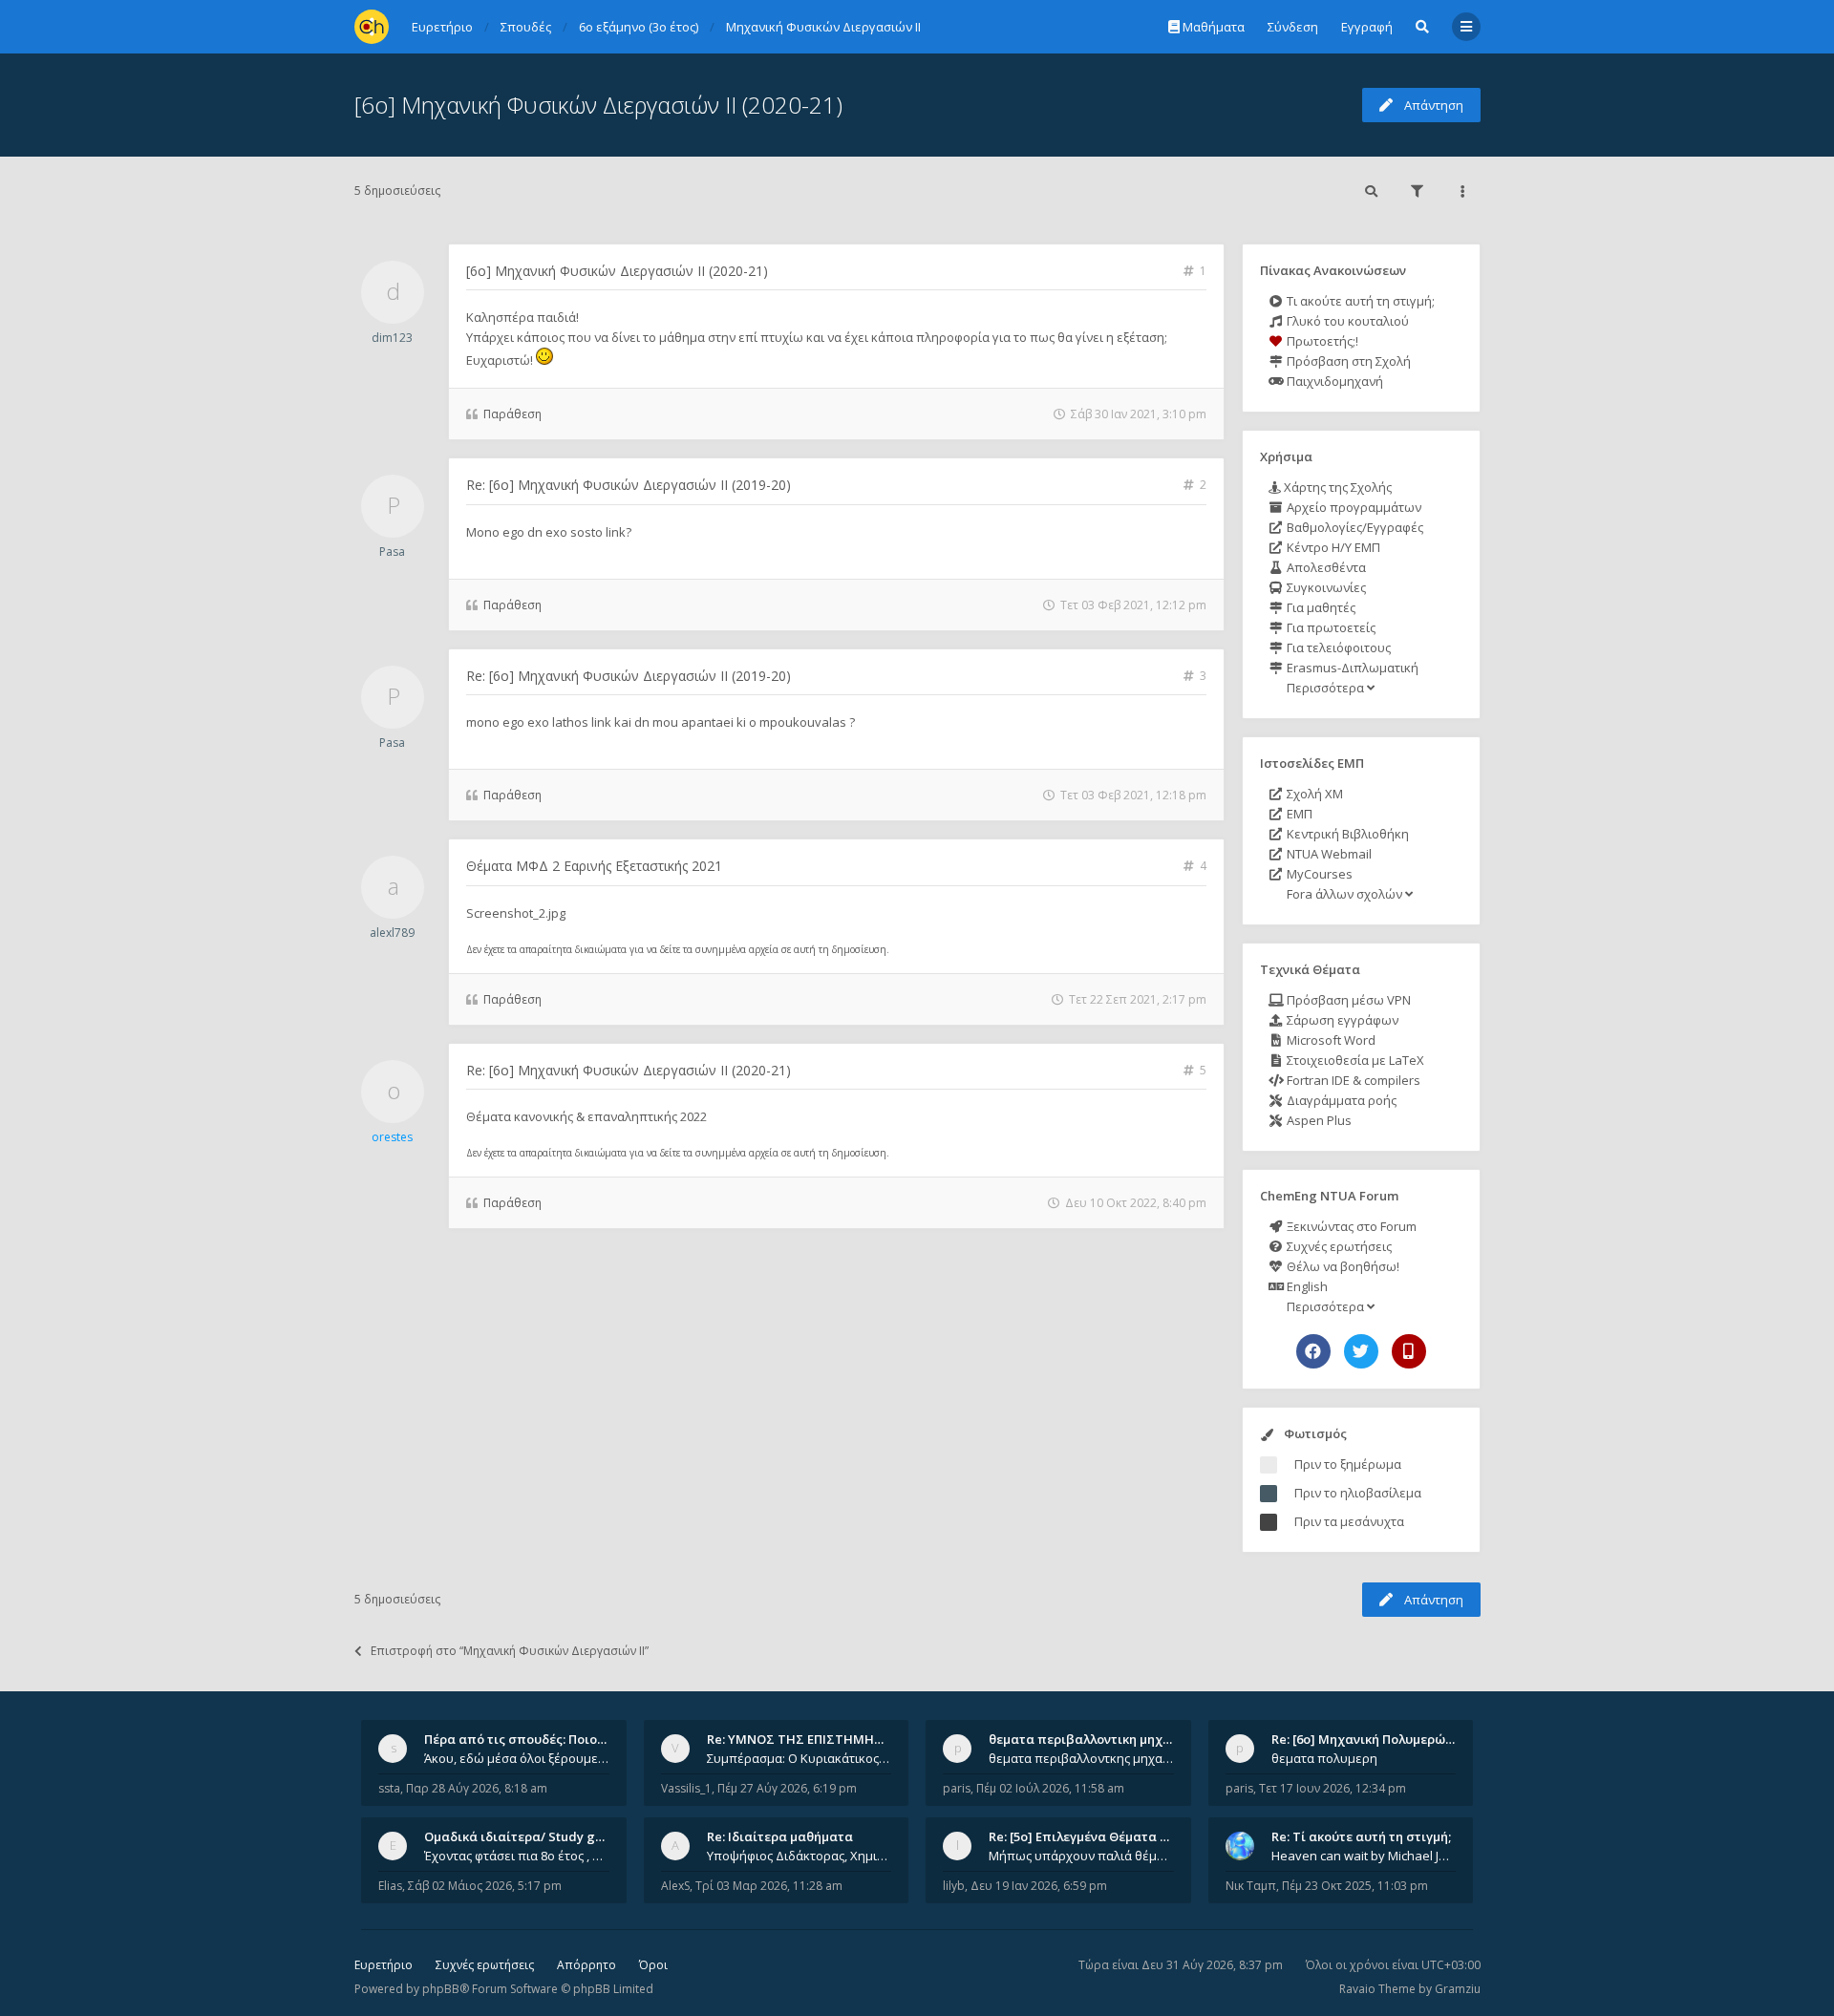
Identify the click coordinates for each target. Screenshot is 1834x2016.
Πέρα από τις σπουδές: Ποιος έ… (523, 1739)
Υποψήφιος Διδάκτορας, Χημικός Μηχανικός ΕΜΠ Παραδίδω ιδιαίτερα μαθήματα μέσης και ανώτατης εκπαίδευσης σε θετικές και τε (800, 1856)
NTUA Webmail (1328, 854)
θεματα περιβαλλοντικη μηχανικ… (1094, 1739)
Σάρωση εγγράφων (1341, 1020)
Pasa (392, 552)
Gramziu (1458, 1989)
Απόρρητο (586, 1965)
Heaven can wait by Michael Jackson (1364, 1856)
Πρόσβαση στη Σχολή (1347, 361)
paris (957, 1788)
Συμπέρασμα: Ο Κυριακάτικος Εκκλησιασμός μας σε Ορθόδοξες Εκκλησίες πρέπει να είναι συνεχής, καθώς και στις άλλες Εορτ (800, 1758)
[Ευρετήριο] (372, 27)
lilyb (954, 1886)
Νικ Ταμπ (1251, 1886)
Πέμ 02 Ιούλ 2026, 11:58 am (1050, 1788)
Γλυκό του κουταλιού (1346, 321)
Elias (390, 1886)
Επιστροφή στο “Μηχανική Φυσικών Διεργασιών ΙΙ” (510, 1651)
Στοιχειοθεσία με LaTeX (1354, 1060)
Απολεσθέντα (1325, 567)
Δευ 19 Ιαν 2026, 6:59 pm (1039, 1886)
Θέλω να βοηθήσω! (1342, 1266)
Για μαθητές (1320, 607)
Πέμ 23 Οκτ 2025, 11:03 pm (1355, 1886)
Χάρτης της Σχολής (1336, 487)
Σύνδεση (1293, 27)
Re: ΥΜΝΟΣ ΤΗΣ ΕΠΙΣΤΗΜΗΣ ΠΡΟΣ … (820, 1739)
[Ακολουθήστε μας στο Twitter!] (1361, 1351)
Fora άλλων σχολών (1344, 894)
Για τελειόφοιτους (1337, 647)
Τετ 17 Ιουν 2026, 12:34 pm (1333, 1788)
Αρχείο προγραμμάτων (1353, 507)
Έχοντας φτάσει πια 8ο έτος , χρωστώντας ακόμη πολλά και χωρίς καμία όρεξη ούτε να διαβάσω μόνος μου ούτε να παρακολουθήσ (517, 1856)
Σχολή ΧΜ (1313, 794)
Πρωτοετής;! (1321, 341)
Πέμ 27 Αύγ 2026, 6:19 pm (787, 1788)
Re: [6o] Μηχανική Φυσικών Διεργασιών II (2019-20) (629, 485)
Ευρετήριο (384, 1965)
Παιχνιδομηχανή (1333, 381)
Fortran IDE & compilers (1352, 1080)
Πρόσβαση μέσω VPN (1347, 1000)
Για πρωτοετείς (1330, 627)
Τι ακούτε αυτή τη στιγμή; (1359, 301)
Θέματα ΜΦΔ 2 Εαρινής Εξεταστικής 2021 (594, 866)
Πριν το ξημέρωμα (1348, 1464)
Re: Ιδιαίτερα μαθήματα (780, 1836)
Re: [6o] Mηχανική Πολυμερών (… (1370, 1739)
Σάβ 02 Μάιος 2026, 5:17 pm (485, 1886)
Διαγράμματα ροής (1340, 1100)
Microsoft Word (1330, 1040)
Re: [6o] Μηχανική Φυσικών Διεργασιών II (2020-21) (629, 1070)
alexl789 (392, 933)
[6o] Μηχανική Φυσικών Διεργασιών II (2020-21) (598, 105)
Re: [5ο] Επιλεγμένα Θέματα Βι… (1085, 1836)
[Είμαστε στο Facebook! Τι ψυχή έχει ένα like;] (1313, 1351)
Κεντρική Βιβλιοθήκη (1346, 834)
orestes (392, 1137)
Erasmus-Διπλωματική (1351, 668)
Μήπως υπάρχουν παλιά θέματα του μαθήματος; (1081, 1856)
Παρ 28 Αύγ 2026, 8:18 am (477, 1788)
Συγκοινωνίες (1325, 587)
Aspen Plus (1318, 1120)
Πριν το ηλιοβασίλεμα (1358, 1493)
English (1306, 1286)
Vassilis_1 (686, 1788)
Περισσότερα (1325, 688)
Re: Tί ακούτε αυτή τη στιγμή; (1361, 1836)
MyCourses (1318, 874)
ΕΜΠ (1298, 814)
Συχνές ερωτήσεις (1338, 1246)
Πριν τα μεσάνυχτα (1349, 1521)
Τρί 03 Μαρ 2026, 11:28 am (769, 1886)
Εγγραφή (1367, 27)
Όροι (653, 1965)
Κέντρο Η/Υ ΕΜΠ (1332, 547)
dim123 (392, 338)
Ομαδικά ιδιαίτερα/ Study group (524, 1836)
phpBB (441, 1989)
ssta (389, 1788)
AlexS (675, 1886)
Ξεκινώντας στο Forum (1350, 1226)
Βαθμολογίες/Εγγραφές (1354, 527)
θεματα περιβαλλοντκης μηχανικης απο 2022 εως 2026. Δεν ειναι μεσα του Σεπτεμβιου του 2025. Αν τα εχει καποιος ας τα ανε (1081, 1758)
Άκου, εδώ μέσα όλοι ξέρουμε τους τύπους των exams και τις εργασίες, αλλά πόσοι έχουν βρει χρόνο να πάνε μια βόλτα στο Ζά (517, 1758)
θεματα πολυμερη (1324, 1758)
